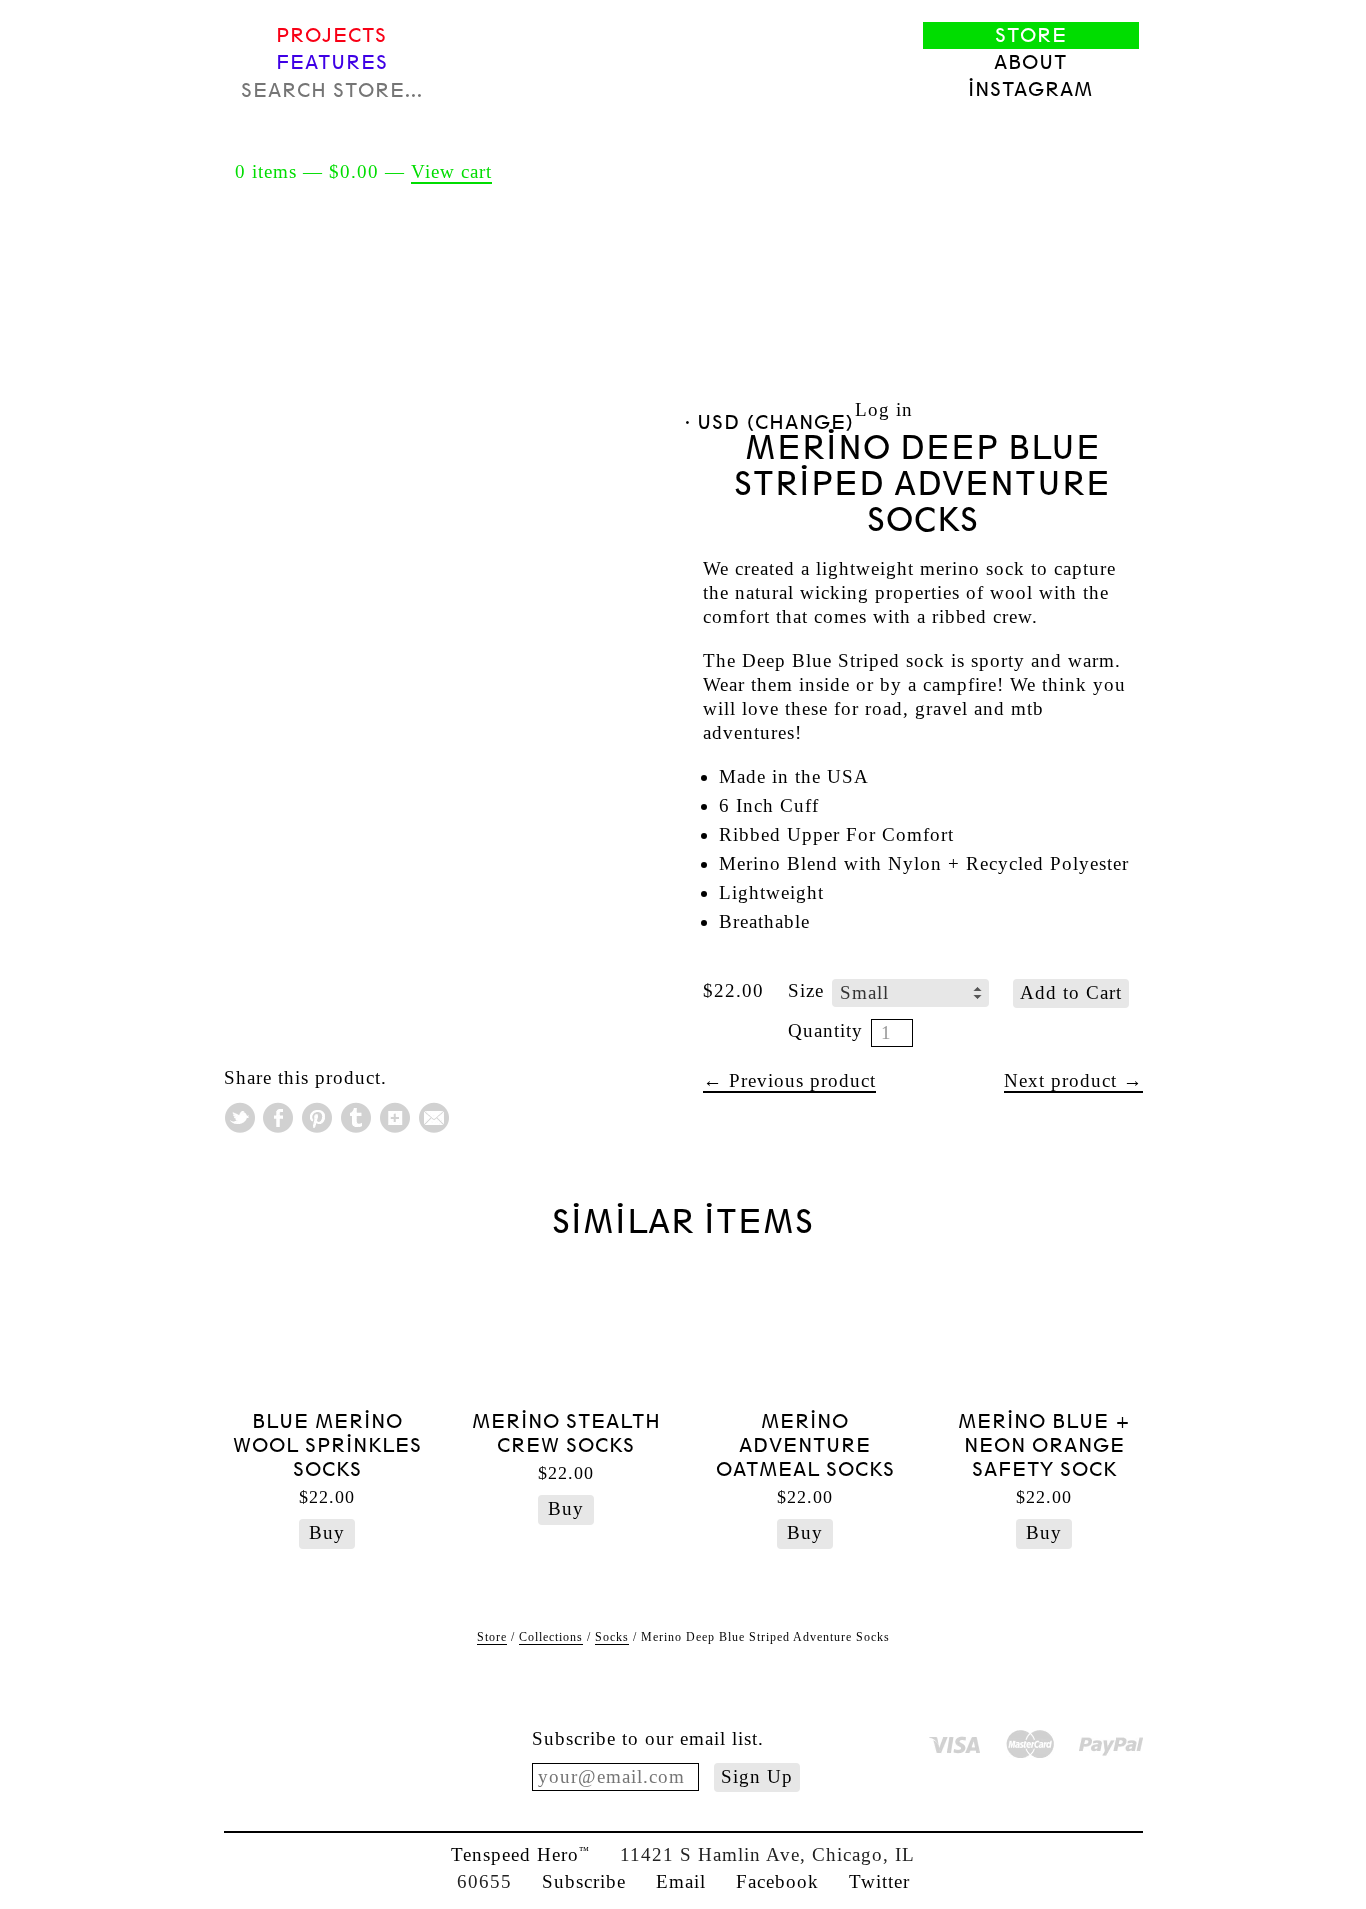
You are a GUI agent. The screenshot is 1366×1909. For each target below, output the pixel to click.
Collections (551, 1637)
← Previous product (789, 1080)
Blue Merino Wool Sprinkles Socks (327, 1445)
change (800, 422)
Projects (331, 35)
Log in (884, 409)
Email (681, 1881)
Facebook (777, 1881)
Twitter (879, 1881)
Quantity (825, 1030)
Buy (327, 1532)
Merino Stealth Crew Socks (566, 1433)
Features (332, 62)
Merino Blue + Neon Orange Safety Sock (1044, 1445)
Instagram (1030, 89)
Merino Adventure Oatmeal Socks (805, 1445)
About (1030, 62)
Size (806, 990)
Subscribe (584, 1881)
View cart (451, 171)
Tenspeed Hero (520, 1854)
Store (1031, 35)
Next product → (1073, 1080)
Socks (612, 1637)
